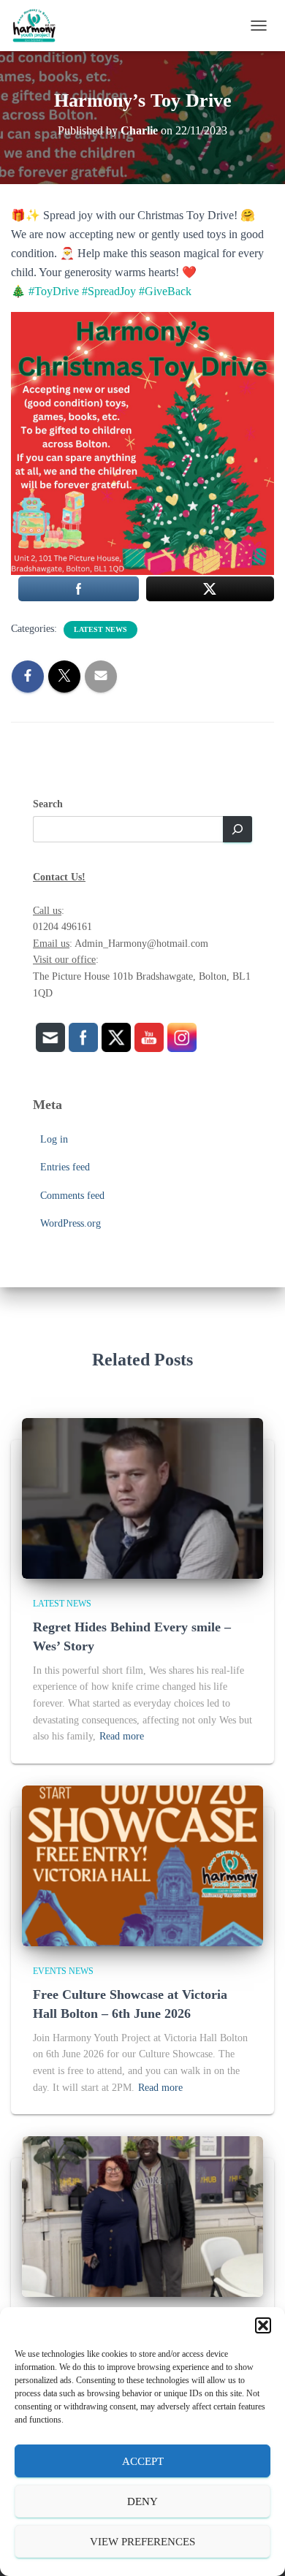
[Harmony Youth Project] (39, 26)
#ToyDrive (54, 291)
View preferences (142, 2542)
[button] (263, 2325)
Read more (122, 1736)
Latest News (100, 629)
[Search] (237, 829)
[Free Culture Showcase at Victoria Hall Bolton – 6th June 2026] (142, 1865)
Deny (142, 2501)
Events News (63, 1971)
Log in (54, 1139)
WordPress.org (71, 1223)
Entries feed (65, 1167)
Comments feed (72, 1196)
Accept (143, 2461)
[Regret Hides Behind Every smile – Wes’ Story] (142, 1497)
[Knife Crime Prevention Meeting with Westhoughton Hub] (142, 2216)
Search (48, 804)
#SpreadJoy (109, 291)
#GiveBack (165, 291)
